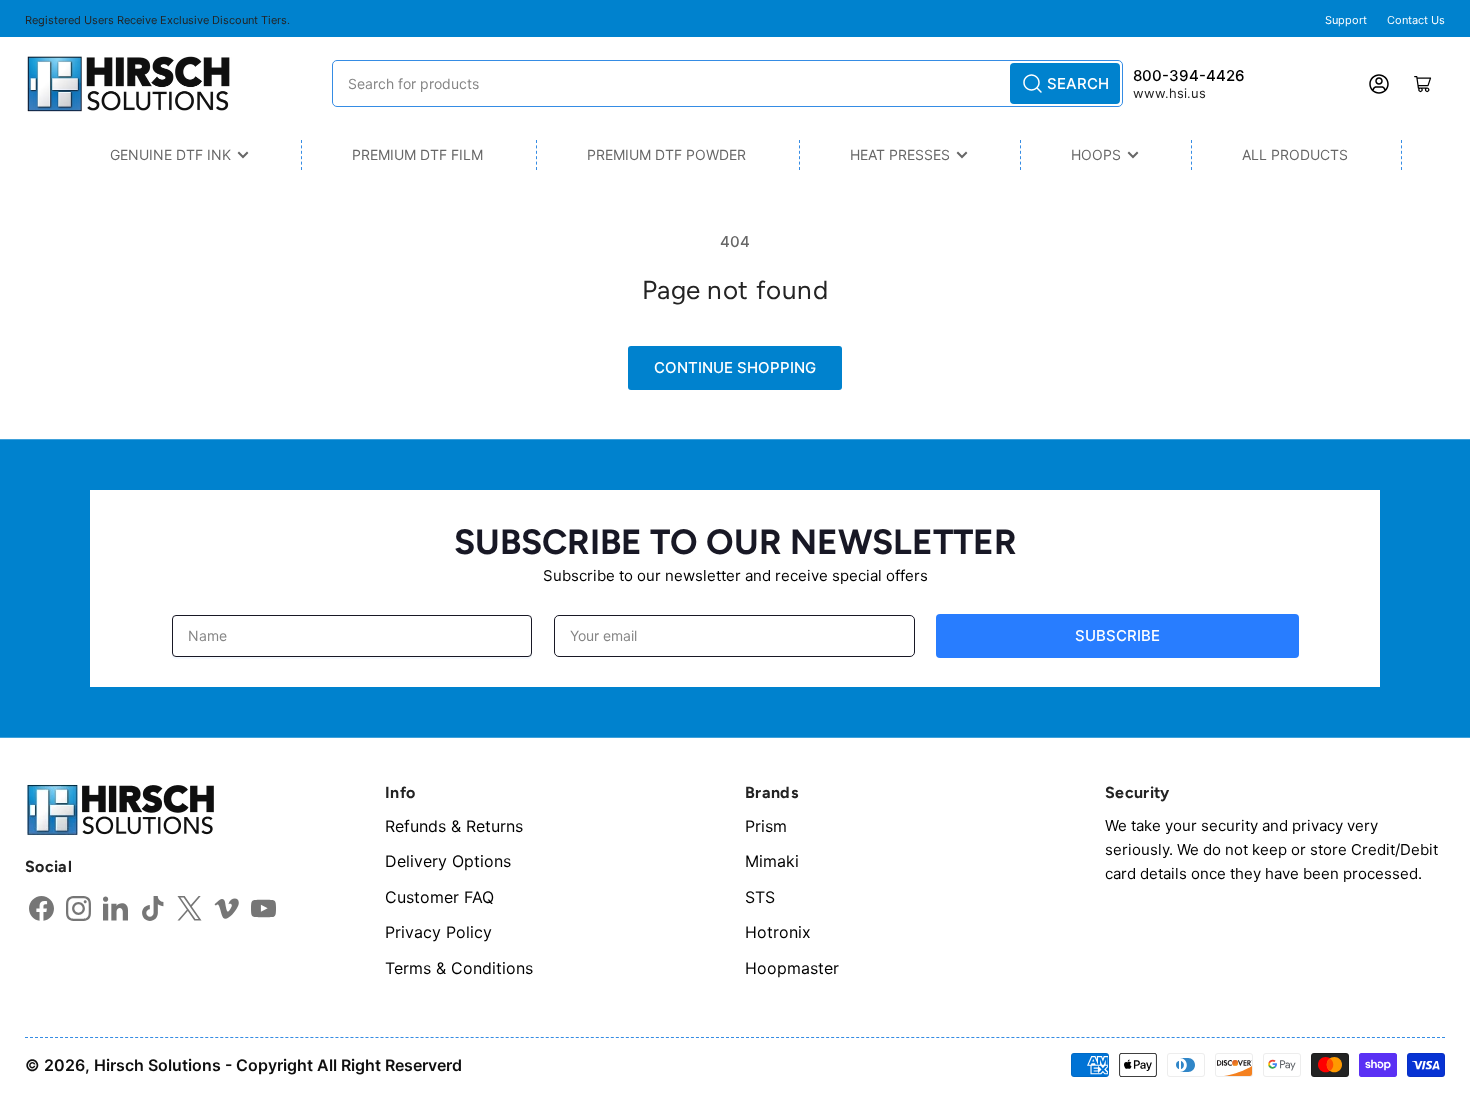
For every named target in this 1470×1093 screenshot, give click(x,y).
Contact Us (1416, 20)
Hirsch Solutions (157, 1065)
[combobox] (727, 83)
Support (1346, 20)
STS (760, 897)
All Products (1295, 154)
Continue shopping (735, 367)
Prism (766, 826)
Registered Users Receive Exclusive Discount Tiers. (157, 20)
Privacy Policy (438, 932)
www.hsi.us (1169, 93)
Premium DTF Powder (666, 154)
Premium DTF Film (417, 154)
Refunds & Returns (454, 826)
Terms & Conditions (459, 968)
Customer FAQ (439, 897)
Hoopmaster (792, 968)
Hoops (1096, 154)
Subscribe (1117, 635)
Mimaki (772, 861)
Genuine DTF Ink (170, 154)
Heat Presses (900, 154)
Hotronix (778, 932)
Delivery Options (448, 861)
